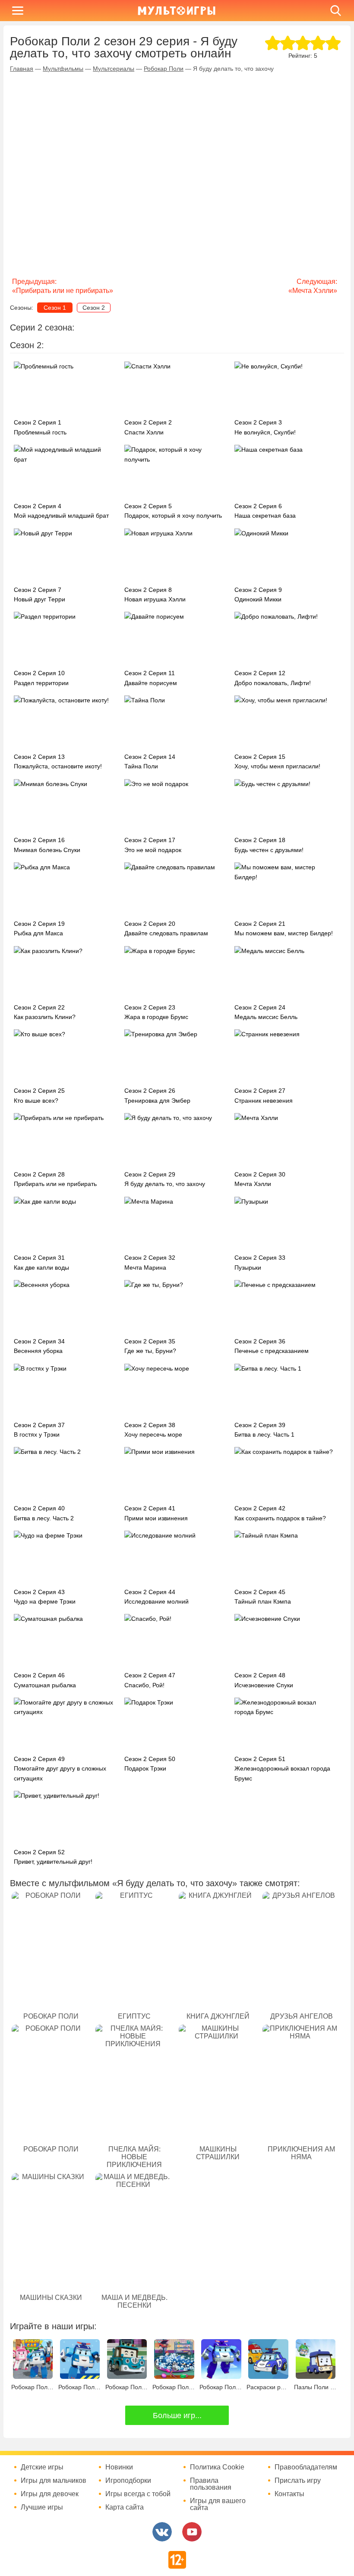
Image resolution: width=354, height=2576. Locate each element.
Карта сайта (125, 2507)
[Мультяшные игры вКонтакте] (162, 2532)
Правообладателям (306, 2467)
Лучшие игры (42, 2507)
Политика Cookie (217, 2467)
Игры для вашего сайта (218, 2504)
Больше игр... (177, 2416)
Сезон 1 (55, 308)
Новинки (119, 2467)
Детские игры (42, 2467)
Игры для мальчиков (54, 2481)
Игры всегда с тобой (138, 2494)
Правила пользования (211, 2484)
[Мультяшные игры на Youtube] (192, 2532)
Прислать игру (298, 2481)
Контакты (289, 2494)
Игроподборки (128, 2481)
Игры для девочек (50, 2494)
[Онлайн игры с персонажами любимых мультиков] (177, 11)
